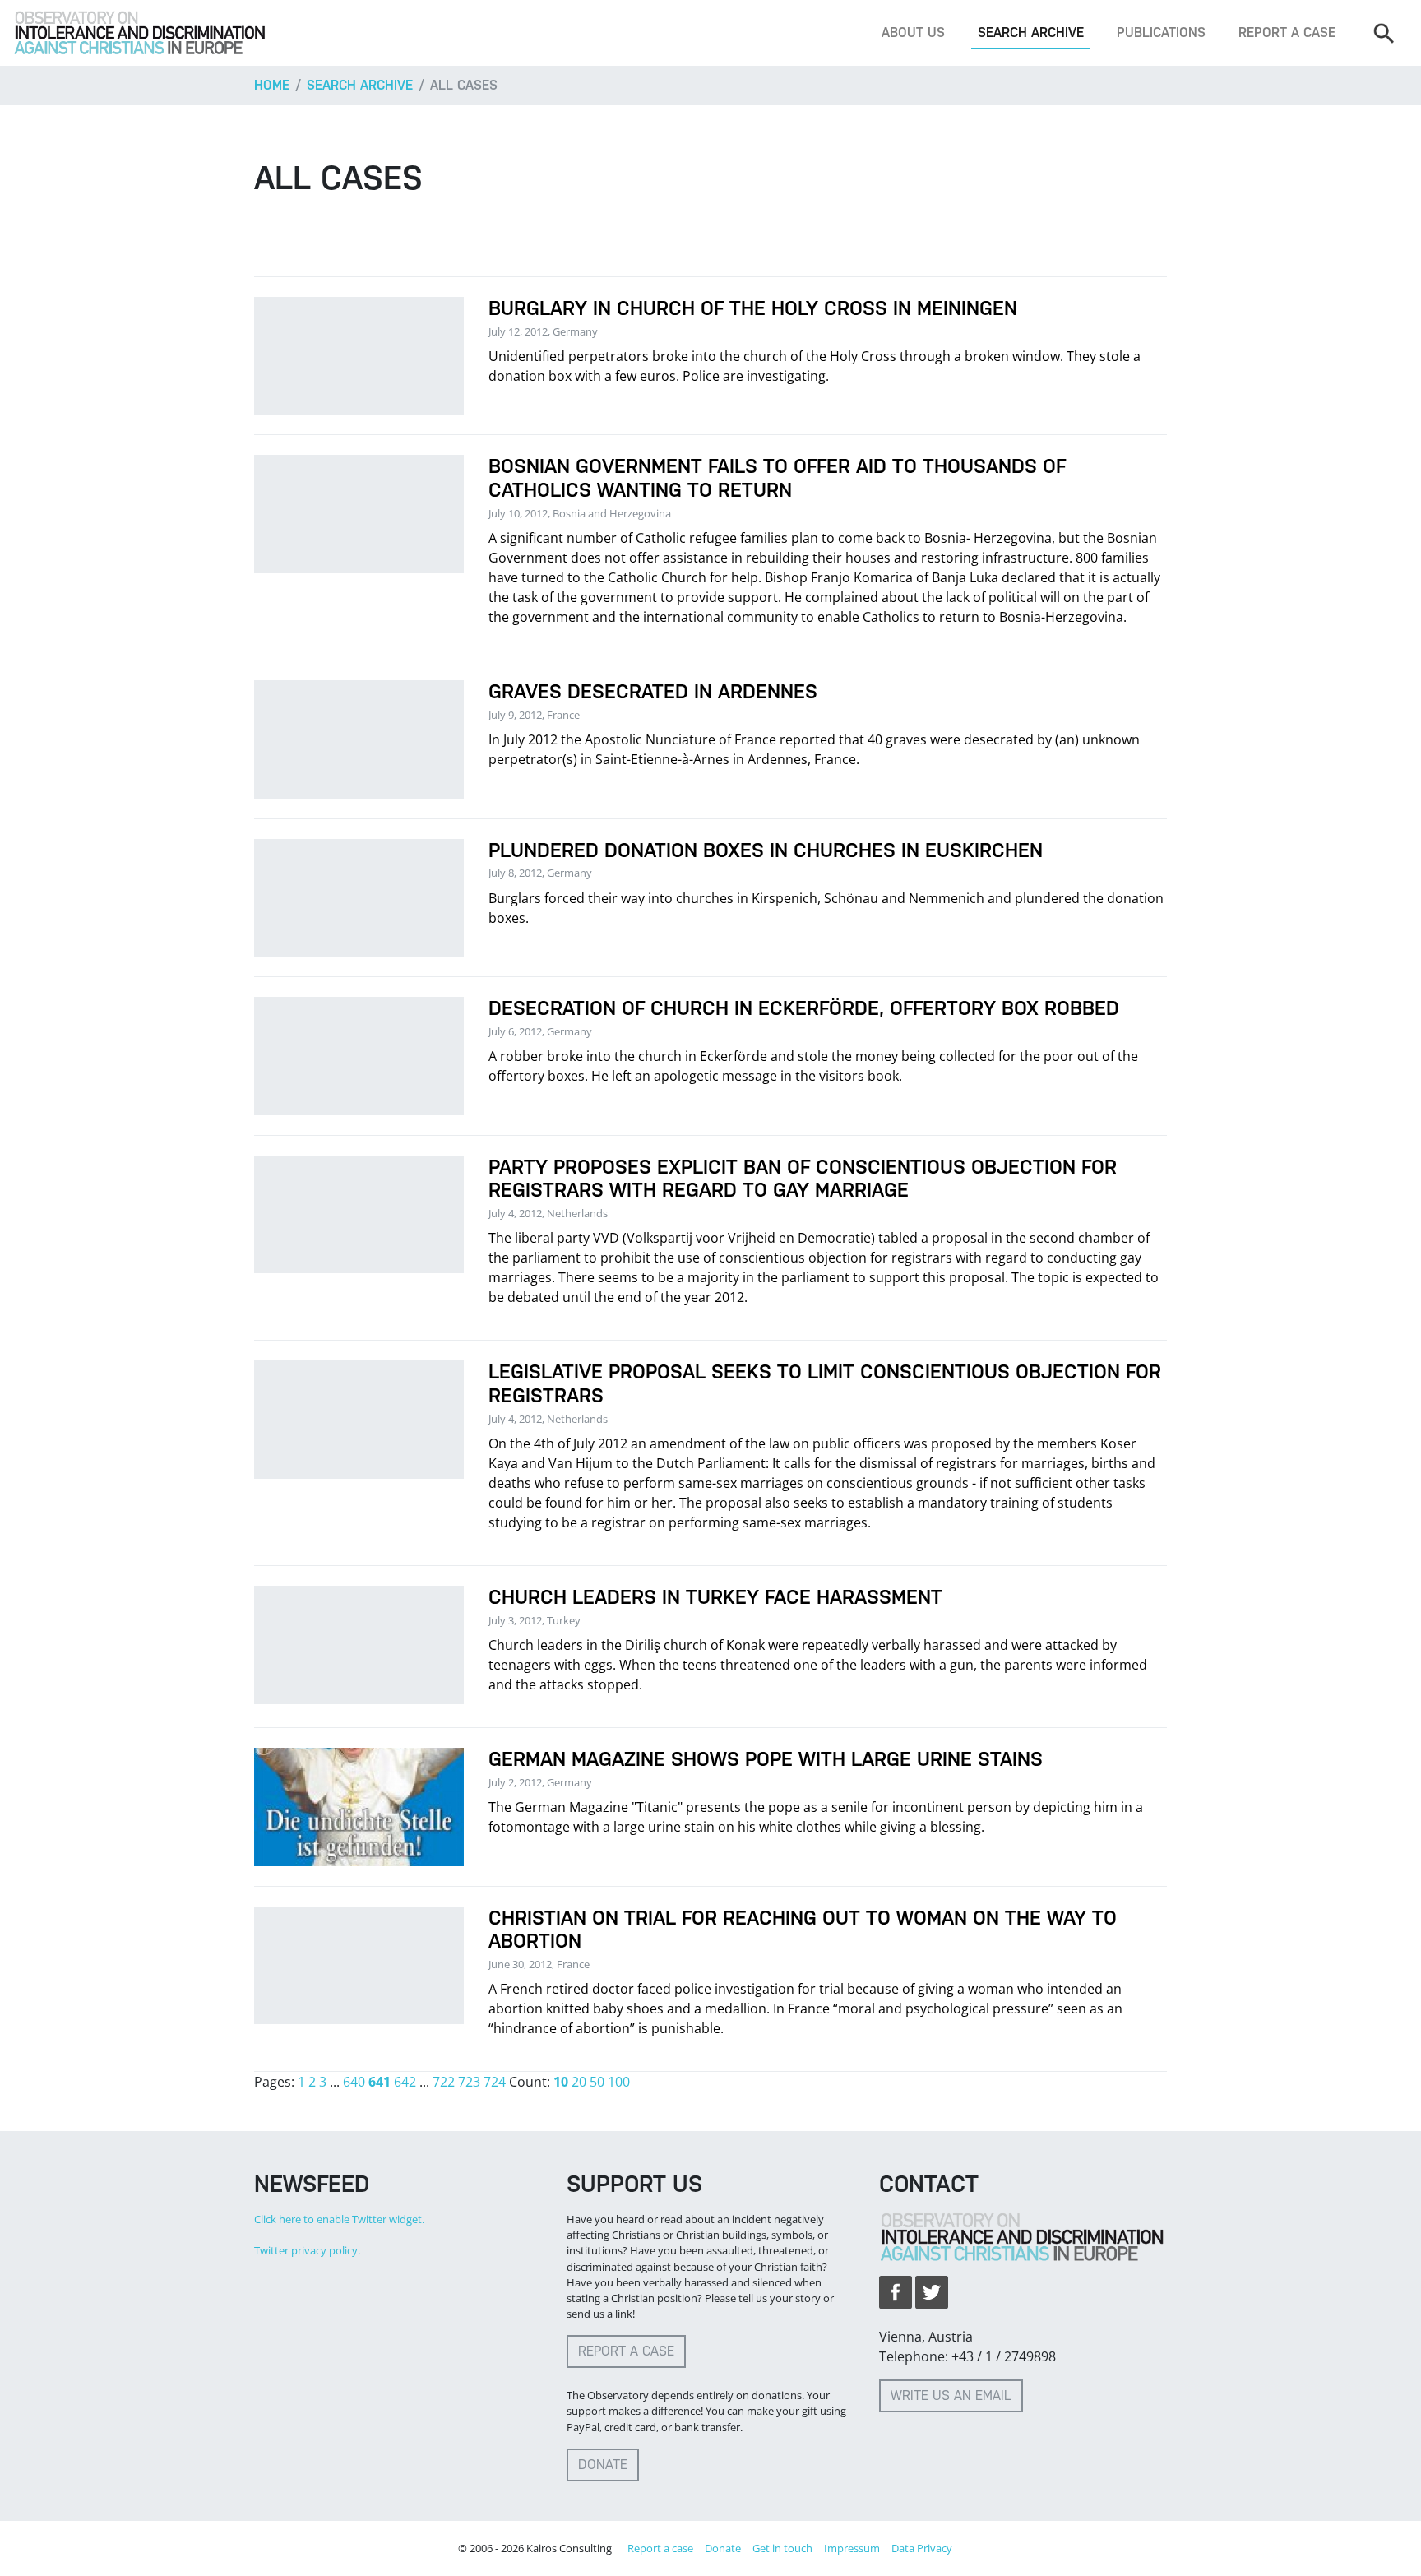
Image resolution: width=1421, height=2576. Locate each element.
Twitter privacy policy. (307, 2250)
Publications (1161, 32)
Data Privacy (922, 2548)
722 (444, 2082)
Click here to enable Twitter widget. (339, 2219)
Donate (603, 2465)
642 (405, 2082)
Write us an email (951, 2395)
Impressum (852, 2548)
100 (619, 2082)
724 (495, 2082)
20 (579, 2082)
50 (597, 2082)
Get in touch (782, 2548)
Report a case (1287, 32)
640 (354, 2082)
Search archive (1031, 32)
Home (272, 85)
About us (913, 32)
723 (469, 2082)
